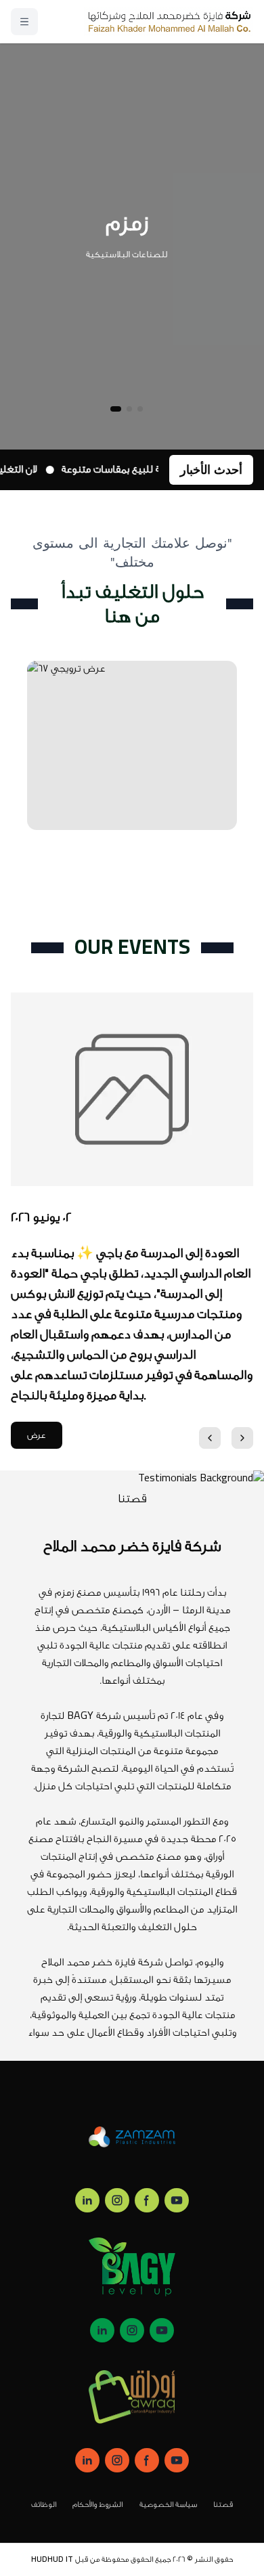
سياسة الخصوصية (169, 2505)
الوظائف (44, 2505)
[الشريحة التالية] (242, 1438)
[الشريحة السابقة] (210, 1438)
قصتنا (223, 2505)
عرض (37, 1435)
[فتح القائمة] (24, 22)
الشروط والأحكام (98, 2505)
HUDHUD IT (52, 2559)
